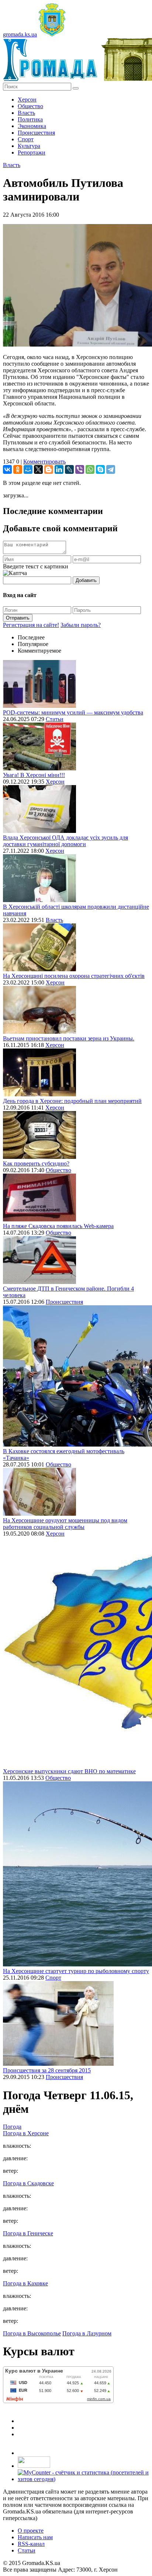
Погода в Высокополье (32, 2333)
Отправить (18, 618)
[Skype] (100, 469)
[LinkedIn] (59, 469)
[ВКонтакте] (7, 469)
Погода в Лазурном (87, 2333)
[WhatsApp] (90, 469)
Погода (12, 2127)
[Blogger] (49, 469)
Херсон (27, 100)
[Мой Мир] (28, 469)
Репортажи (32, 152)
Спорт (26, 139)
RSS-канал (31, 2544)
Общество (30, 106)
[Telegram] (111, 469)
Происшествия (36, 133)
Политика (30, 119)
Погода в (26, 2133)
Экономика (32, 126)
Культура (29, 146)
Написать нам (35, 2537)
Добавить (86, 580)
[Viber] (80, 469)
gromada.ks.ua (20, 34)
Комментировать (44, 462)
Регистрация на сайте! (31, 625)
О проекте (31, 2531)
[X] (38, 469)
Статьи (55, 719)
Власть (26, 113)
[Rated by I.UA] (34, 2466)
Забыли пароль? (81, 625)
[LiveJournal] (69, 469)
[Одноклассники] (18, 469)
